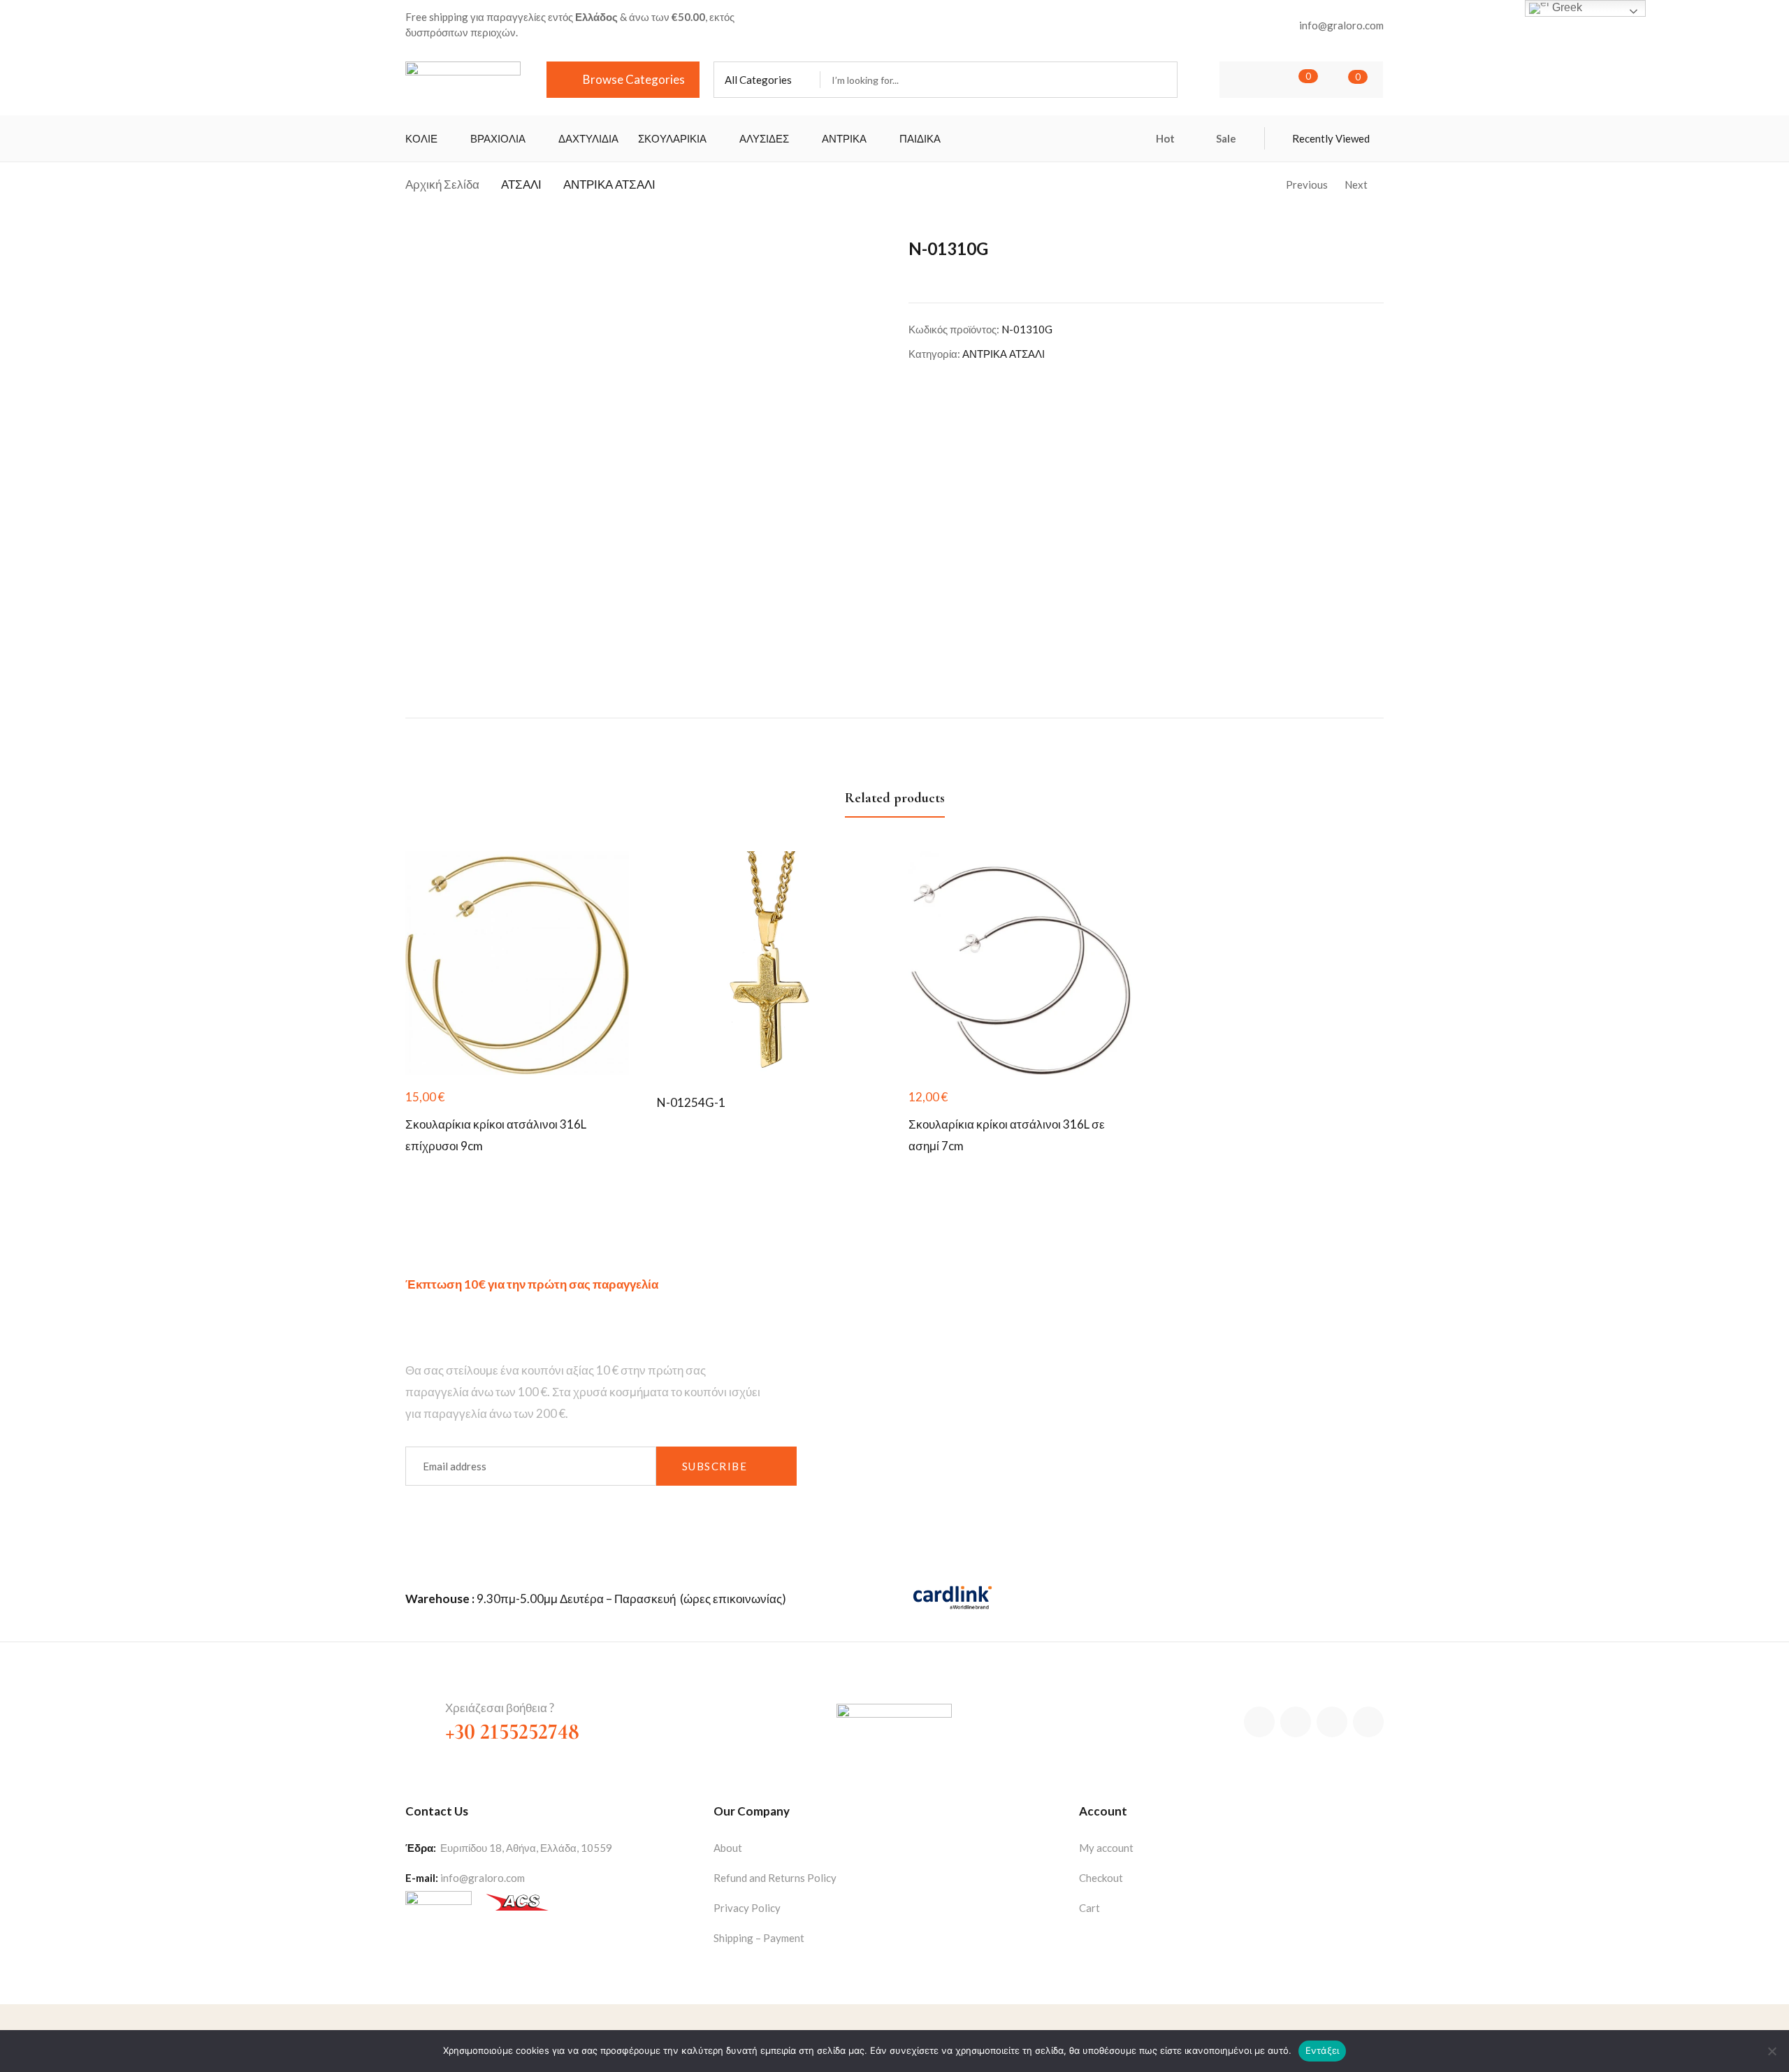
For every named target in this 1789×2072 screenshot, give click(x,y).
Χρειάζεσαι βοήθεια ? (500, 1708)
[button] (767, 80)
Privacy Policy (747, 1908)
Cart (1089, 1908)
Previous (1307, 184)
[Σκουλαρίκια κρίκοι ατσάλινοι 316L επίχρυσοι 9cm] (517, 963)
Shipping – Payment (759, 1938)
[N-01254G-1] (769, 963)
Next (1356, 184)
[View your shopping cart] (1337, 80)
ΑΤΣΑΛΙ (521, 184)
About (728, 1848)
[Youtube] (1368, 1722)
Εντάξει (1323, 2050)
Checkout (1101, 1878)
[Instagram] (1332, 1722)
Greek (1566, 7)
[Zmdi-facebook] (1259, 1722)
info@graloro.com (483, 1878)
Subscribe (715, 1466)
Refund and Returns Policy (775, 1878)
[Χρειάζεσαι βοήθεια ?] (418, 1712)
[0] (1287, 80)
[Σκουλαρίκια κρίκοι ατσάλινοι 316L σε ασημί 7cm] (1020, 963)
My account (1106, 1848)
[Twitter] (1296, 1722)
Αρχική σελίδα (442, 184)
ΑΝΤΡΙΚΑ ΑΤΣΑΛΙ (609, 184)
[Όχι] (1772, 2051)
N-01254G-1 (691, 1102)
